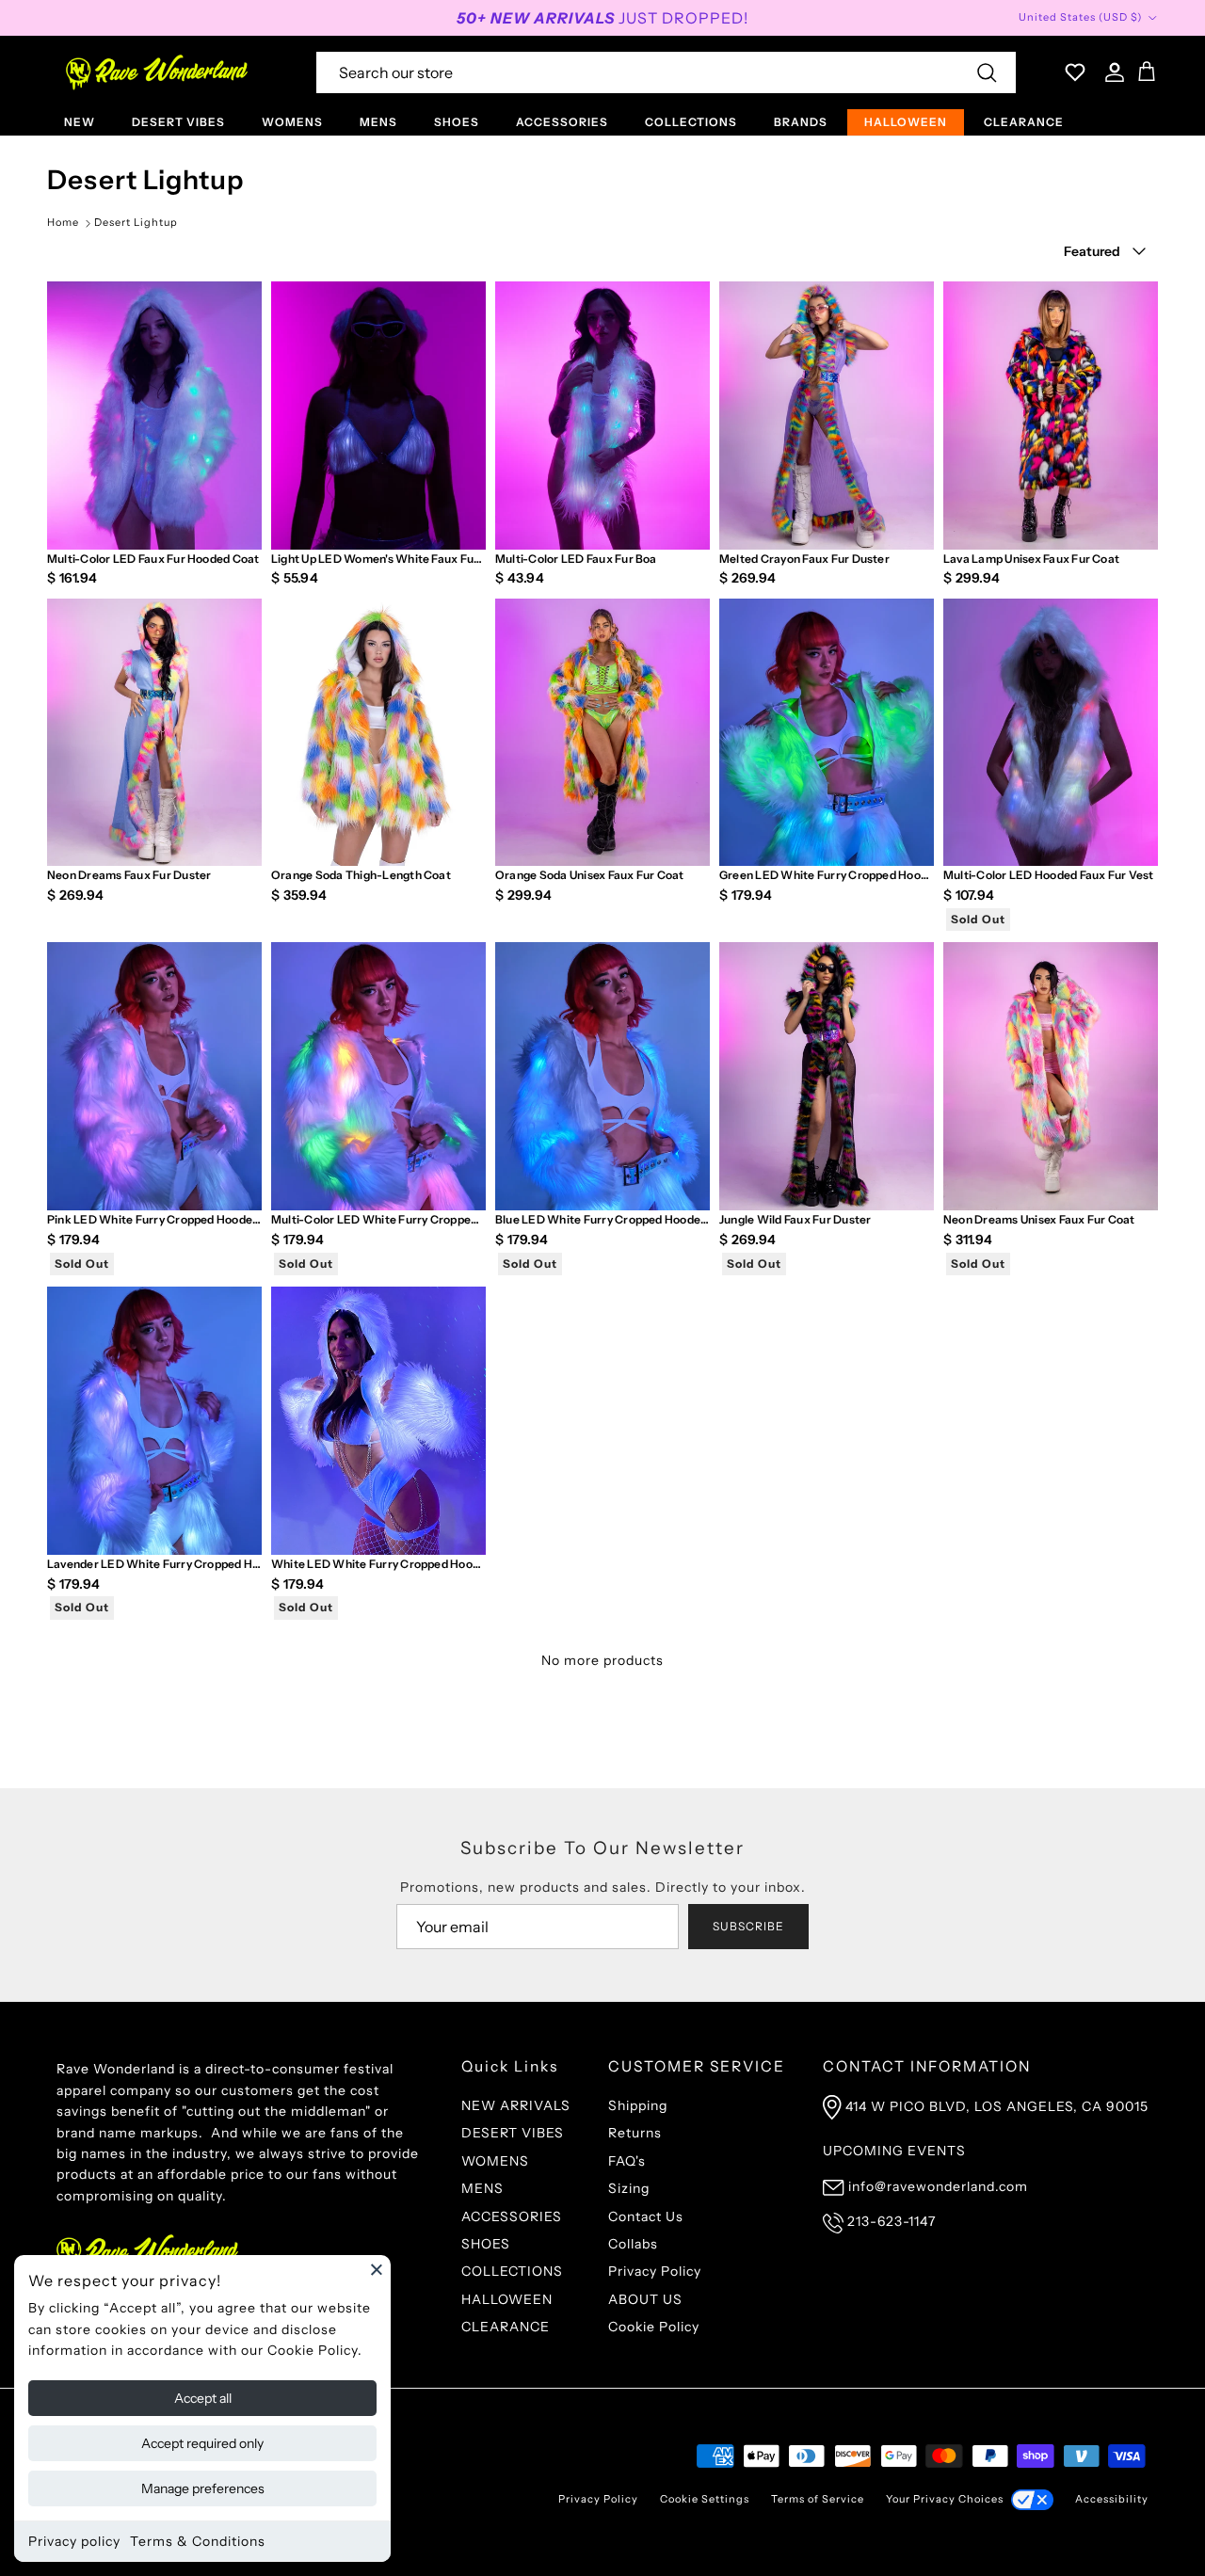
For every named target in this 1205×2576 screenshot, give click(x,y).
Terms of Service (818, 2499)
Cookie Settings (705, 2499)
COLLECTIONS (691, 122)
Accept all (203, 2398)
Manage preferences (203, 2488)
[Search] (987, 72)
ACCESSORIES (562, 122)
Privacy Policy (655, 2271)
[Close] (377, 2269)
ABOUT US (645, 2299)
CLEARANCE (1024, 122)
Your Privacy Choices (945, 2499)
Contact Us (646, 2216)
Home (63, 222)
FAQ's (627, 2161)
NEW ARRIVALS (516, 2105)
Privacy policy (74, 2541)
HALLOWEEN (906, 122)
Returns (635, 2133)
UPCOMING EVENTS (894, 2151)
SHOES (457, 122)
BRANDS (801, 122)
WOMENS (292, 122)
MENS (378, 122)
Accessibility (1112, 2499)
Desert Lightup (136, 222)
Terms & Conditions (198, 2541)
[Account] (1111, 72)
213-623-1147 (892, 2221)
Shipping (638, 2105)
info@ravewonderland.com (938, 2186)
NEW (80, 122)
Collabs (633, 2244)
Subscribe (748, 1926)
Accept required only (202, 2443)
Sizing (629, 2188)
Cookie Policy (654, 2327)
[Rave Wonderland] (158, 72)
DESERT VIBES (178, 122)
